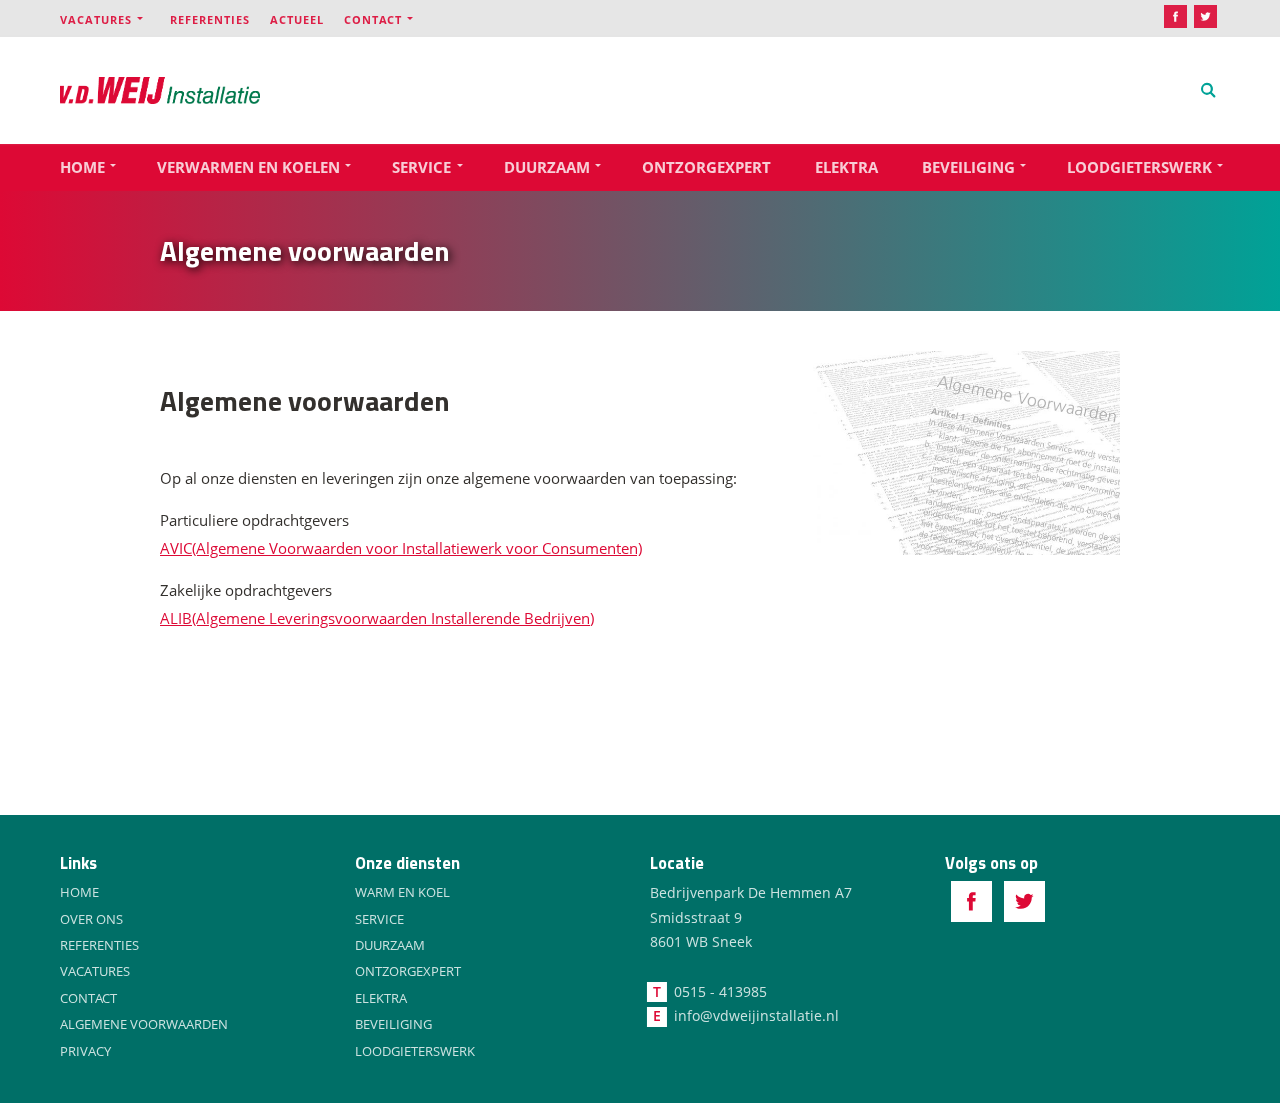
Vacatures (96, 19)
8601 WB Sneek (701, 941)
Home (82, 167)
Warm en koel (402, 892)
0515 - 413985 (720, 991)
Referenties (210, 19)
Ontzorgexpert (706, 167)
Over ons (91, 919)
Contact (373, 19)
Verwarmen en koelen (248, 167)
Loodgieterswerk (1139, 167)
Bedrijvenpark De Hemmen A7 (751, 892)
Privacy (85, 1051)
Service (421, 167)
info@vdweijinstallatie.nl (756, 1015)
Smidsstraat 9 (696, 917)
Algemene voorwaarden (144, 1024)
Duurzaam (547, 167)
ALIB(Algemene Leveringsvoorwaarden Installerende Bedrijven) (377, 618)
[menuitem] (115, 18)
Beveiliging (968, 167)
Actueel (297, 19)
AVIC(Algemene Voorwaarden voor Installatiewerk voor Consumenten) (401, 548)
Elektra (846, 167)
